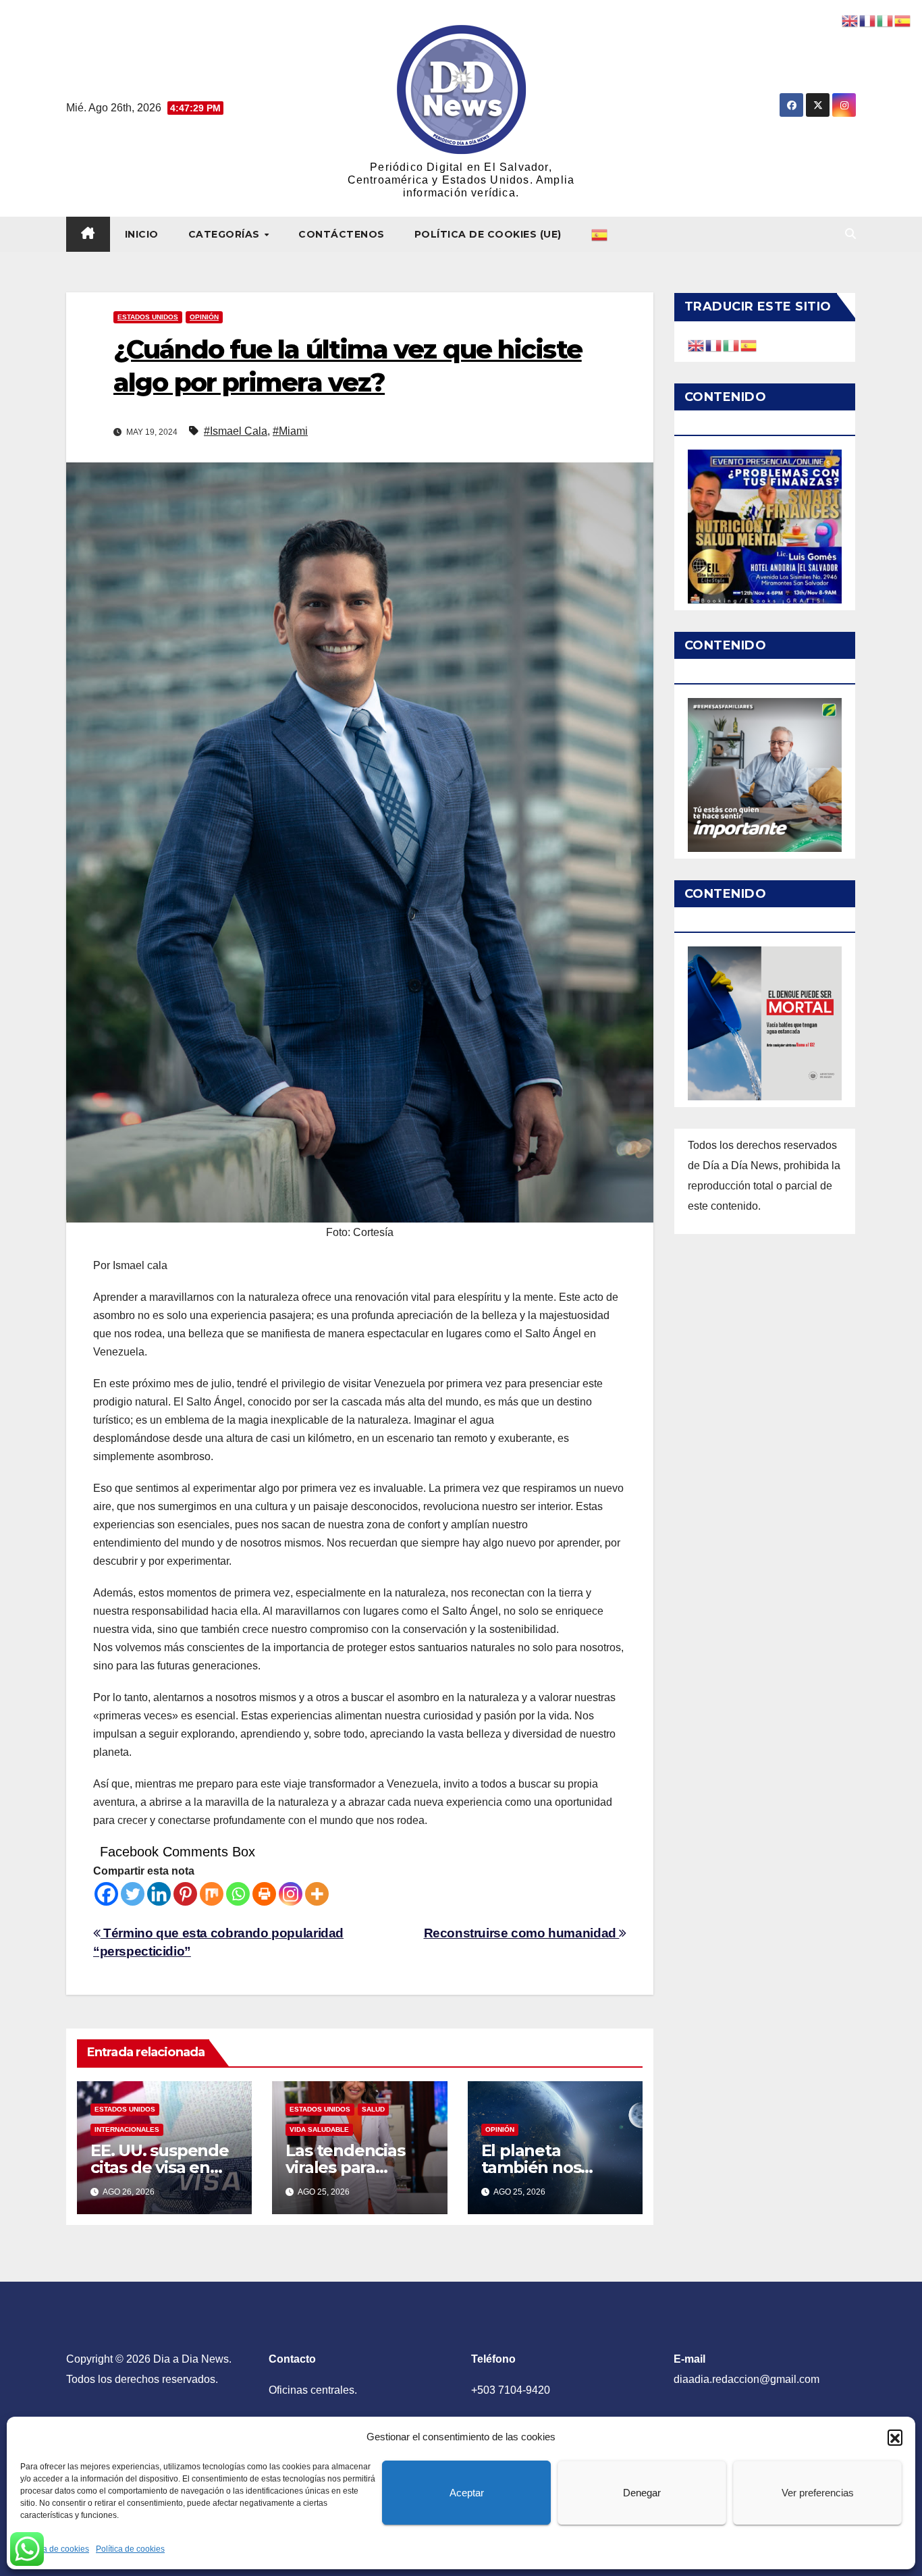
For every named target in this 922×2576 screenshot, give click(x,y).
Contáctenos (342, 234)
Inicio (142, 234)
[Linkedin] (159, 1894)
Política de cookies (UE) (488, 234)
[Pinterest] (185, 1894)
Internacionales (127, 2129)
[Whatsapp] (238, 1894)
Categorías (226, 234)
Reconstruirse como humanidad (522, 1933)
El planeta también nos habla (531, 2167)
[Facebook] (106, 1894)
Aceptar (467, 2493)
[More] (317, 1894)
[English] (697, 345)
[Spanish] (600, 234)
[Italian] (732, 345)
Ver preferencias (818, 2493)
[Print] (264, 1894)
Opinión (204, 317)
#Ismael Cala (236, 431)
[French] (714, 345)
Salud (373, 2109)
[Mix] (212, 1894)
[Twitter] (133, 1894)
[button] (895, 2437)
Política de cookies (55, 2549)
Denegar (642, 2493)
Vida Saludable (319, 2129)
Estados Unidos (148, 317)
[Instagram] (291, 1894)
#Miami (290, 431)
